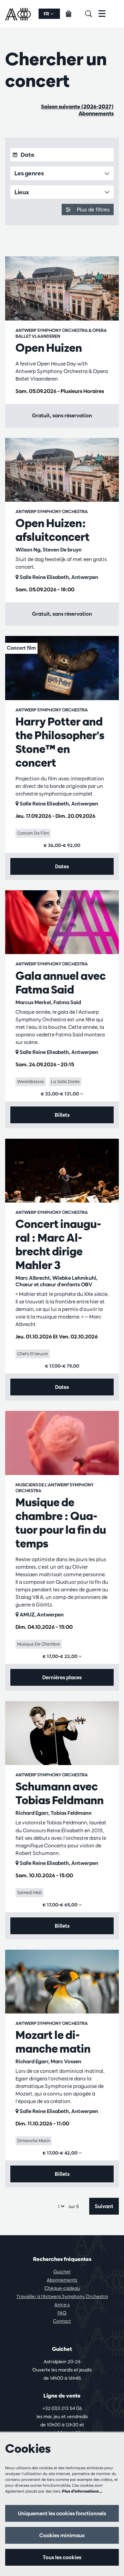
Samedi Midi (29, 1892)
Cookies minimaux (62, 2535)
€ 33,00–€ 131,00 (60, 1094)
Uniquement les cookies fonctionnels (62, 2513)
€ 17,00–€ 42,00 (61, 2153)
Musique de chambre (39, 1644)
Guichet (62, 2272)
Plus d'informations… (82, 2491)
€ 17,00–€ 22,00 (61, 1656)
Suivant (104, 2206)
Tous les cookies (62, 2557)
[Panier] (73, 14)
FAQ (62, 2313)
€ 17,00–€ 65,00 (61, 1905)
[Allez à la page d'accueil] (19, 14)
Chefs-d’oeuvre (33, 1354)
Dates (62, 866)
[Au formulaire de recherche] (92, 14)
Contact (62, 2321)
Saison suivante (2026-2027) (77, 107)
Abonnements (96, 113)
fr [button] (47, 14)
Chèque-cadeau (62, 2288)
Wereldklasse (31, 1081)
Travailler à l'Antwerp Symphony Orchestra (62, 2296)
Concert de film (33, 833)
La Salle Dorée (65, 1081)
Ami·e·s (62, 2305)
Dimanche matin (34, 2140)
